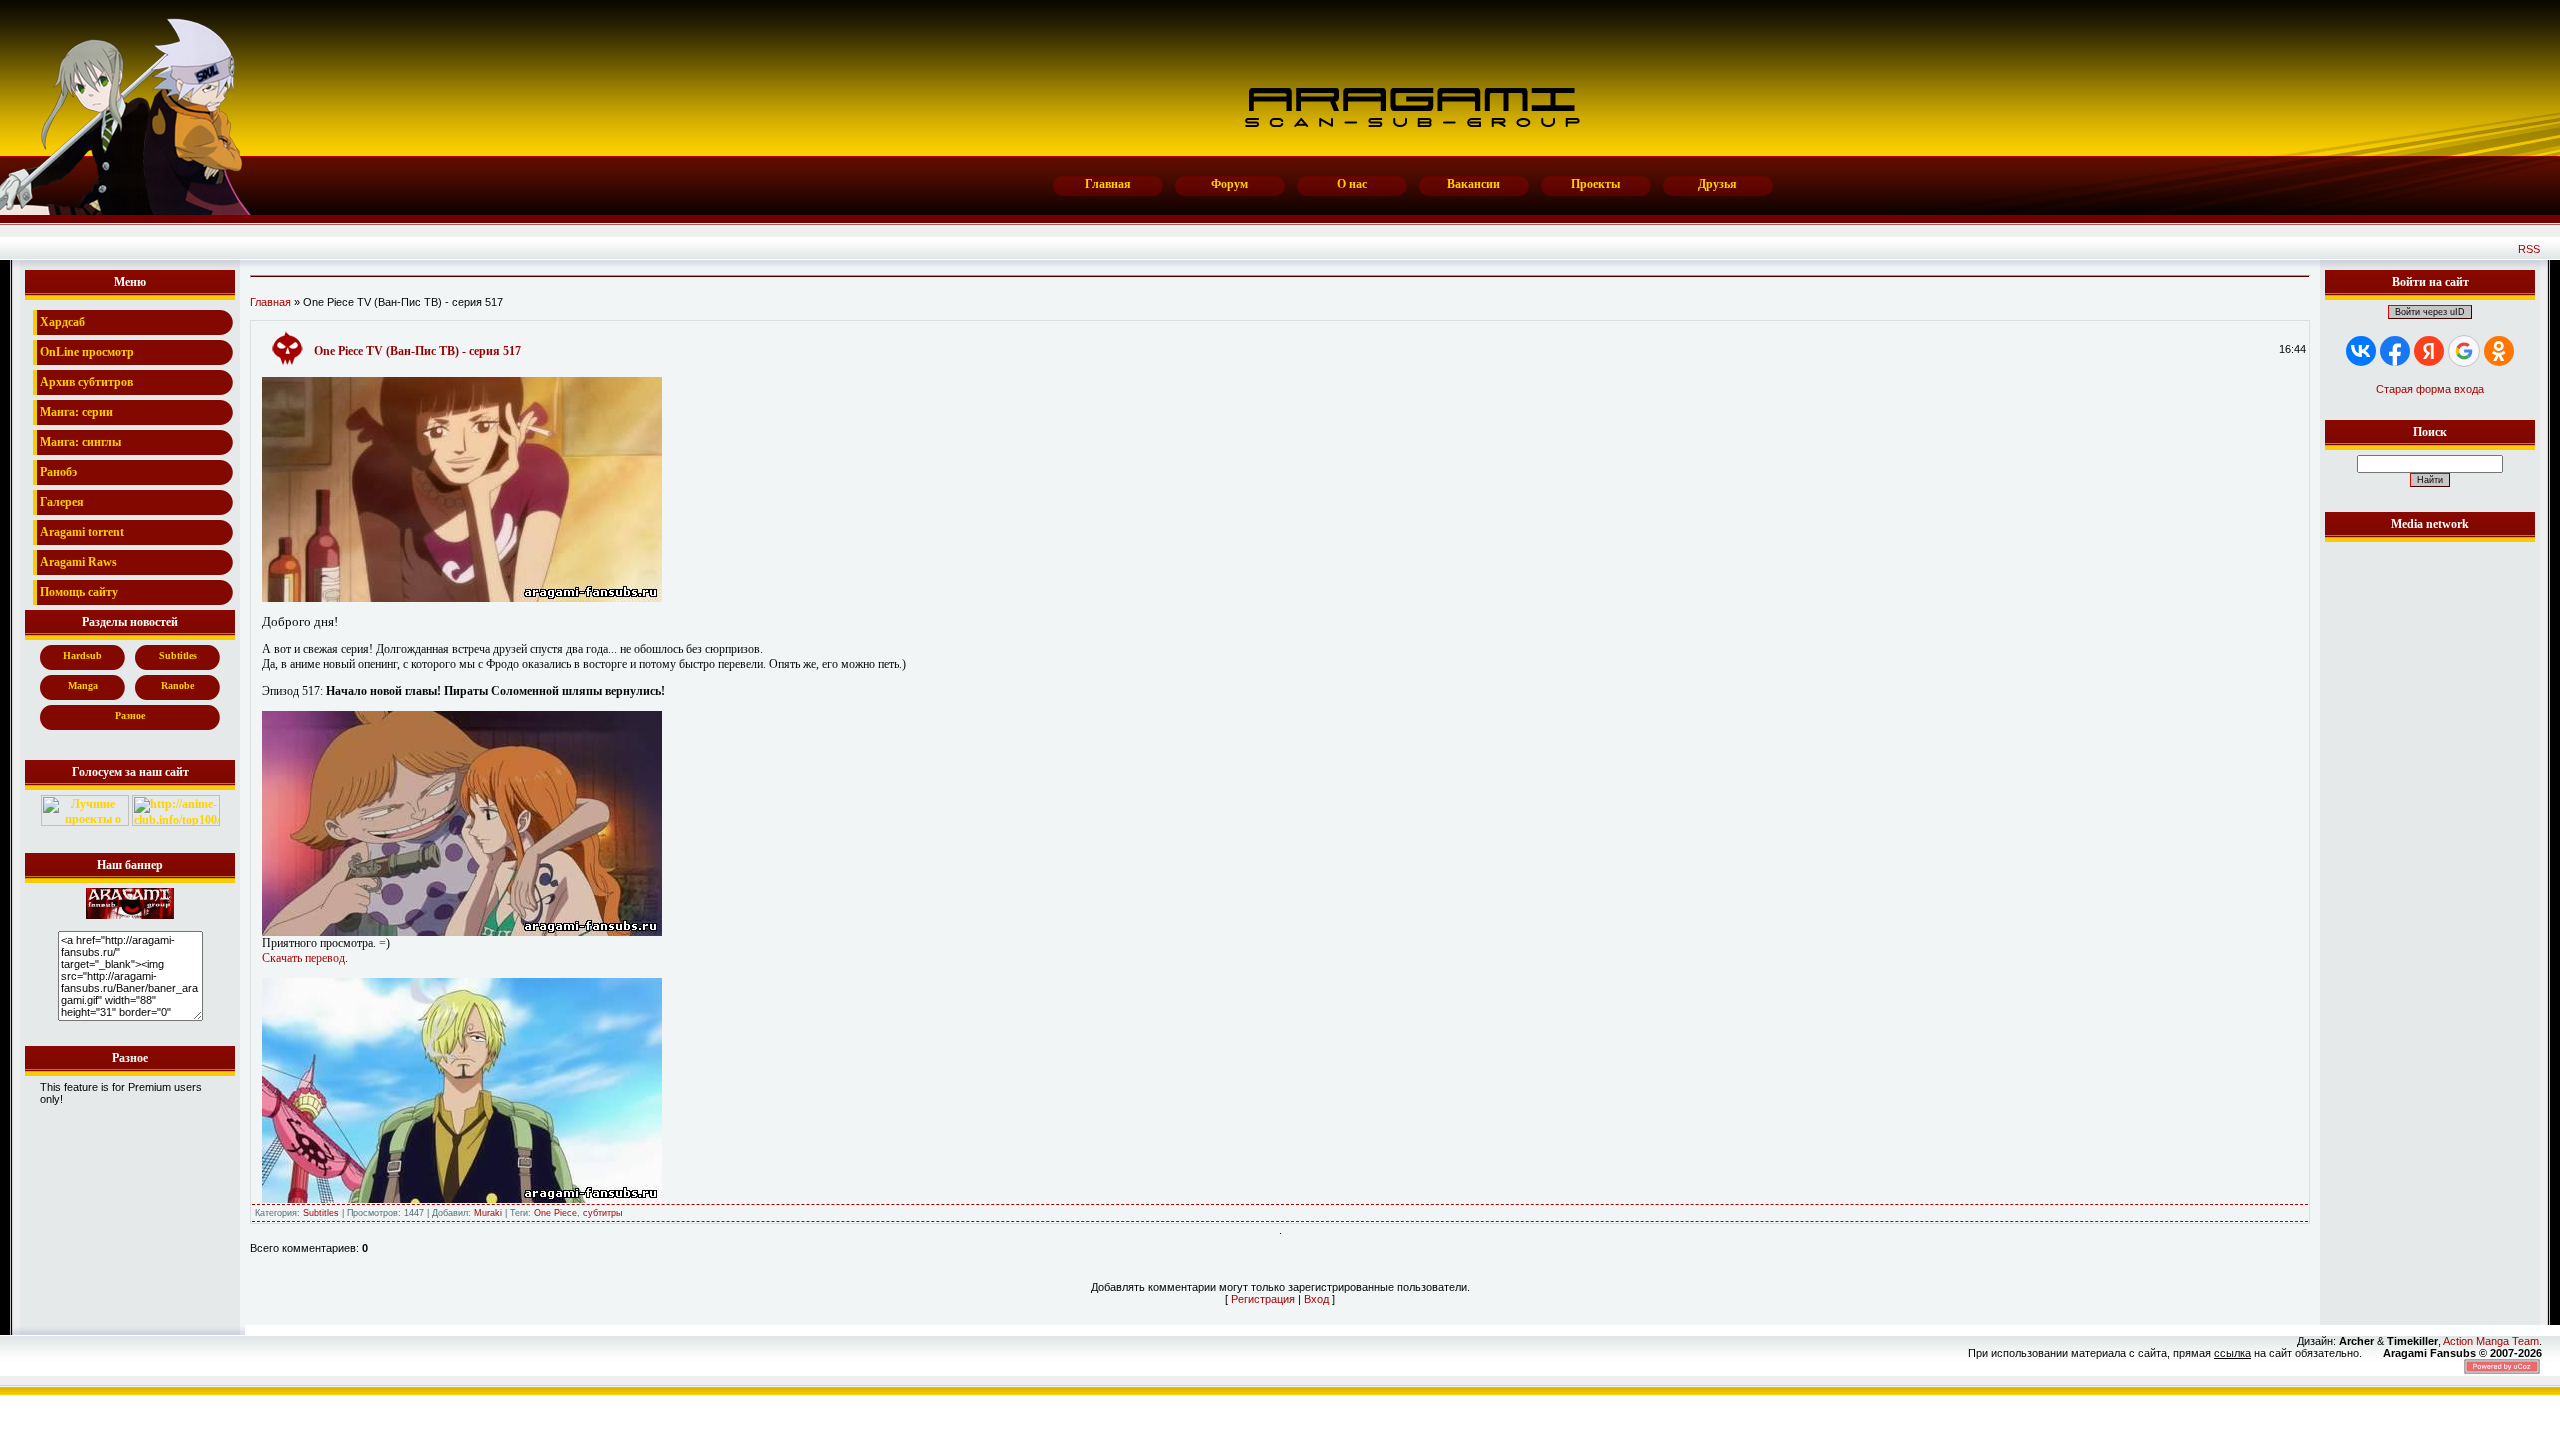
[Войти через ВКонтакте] (2361, 351)
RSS (2529, 249)
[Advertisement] (2430, 847)
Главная (270, 302)
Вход (1316, 1299)
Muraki (488, 1213)
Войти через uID (2430, 312)
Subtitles (321, 1213)
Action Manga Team (2491, 1341)
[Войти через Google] (2464, 351)
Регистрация (1263, 1299)
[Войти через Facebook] (2395, 351)
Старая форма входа (2430, 389)
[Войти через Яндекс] (2429, 351)
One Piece (555, 1213)
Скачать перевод (303, 958)
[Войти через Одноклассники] (2499, 351)
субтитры (602, 1213)
